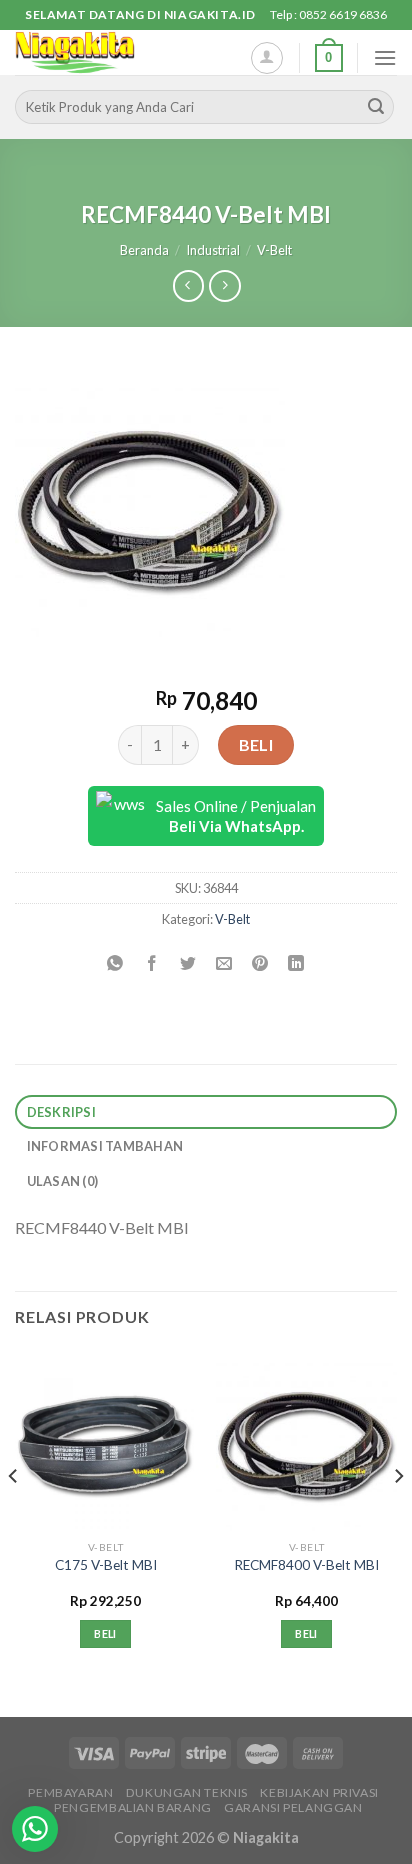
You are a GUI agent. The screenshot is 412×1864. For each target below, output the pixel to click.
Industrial (213, 250)
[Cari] (376, 107)
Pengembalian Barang (133, 1807)
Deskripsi (61, 1112)
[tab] (206, 1112)
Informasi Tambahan (105, 1146)
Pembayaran (70, 1792)
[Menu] (385, 57)
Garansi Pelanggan (293, 1807)
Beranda (144, 250)
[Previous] (14, 1516)
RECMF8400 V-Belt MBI (306, 1565)
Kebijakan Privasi (319, 1792)
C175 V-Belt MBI (106, 1565)
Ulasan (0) (63, 1181)
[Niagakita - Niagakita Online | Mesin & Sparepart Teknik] (115, 52)
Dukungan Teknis (187, 1792)
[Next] (398, 1516)
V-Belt (274, 250)
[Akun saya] (267, 58)
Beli (256, 744)
